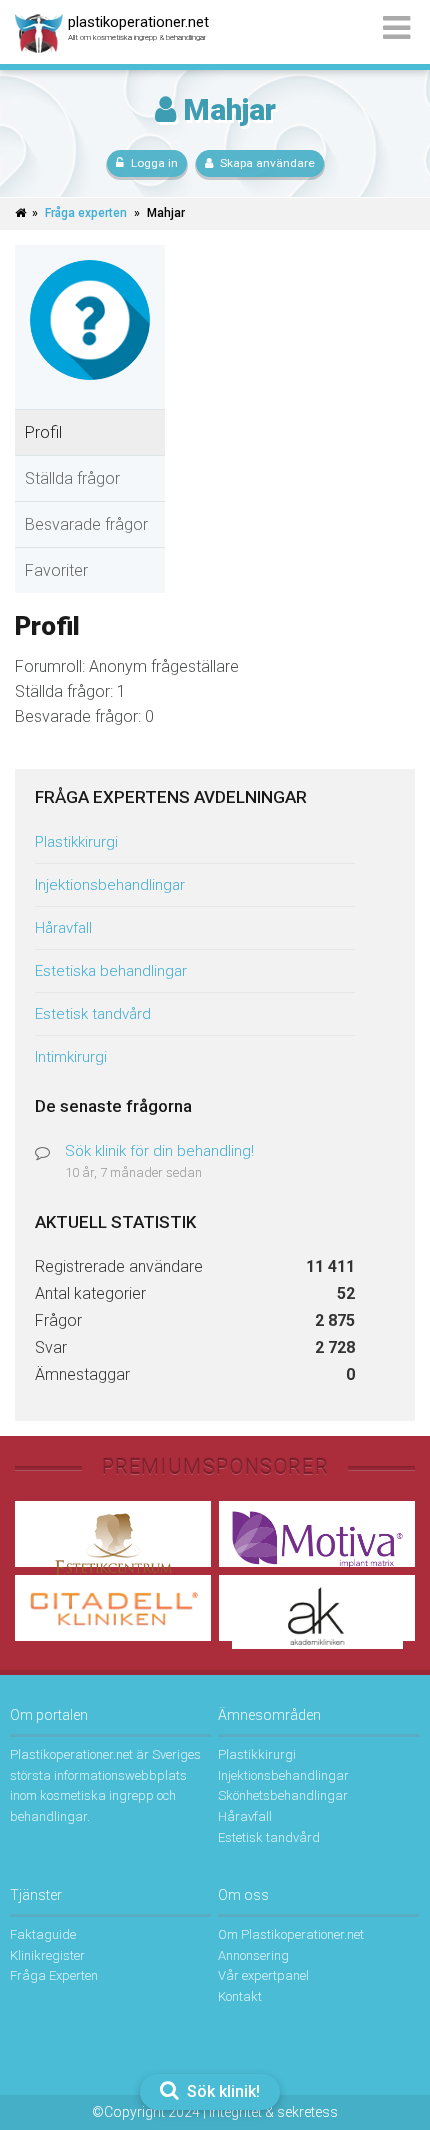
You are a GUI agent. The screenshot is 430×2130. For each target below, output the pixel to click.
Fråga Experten (54, 1975)
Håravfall (63, 928)
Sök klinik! (221, 2091)
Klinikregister (47, 1955)
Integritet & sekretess (273, 2112)
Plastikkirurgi (76, 842)
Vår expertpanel (263, 1975)
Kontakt (240, 1996)
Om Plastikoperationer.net (291, 1934)
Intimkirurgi (71, 1057)
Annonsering (253, 1955)
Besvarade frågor (86, 524)
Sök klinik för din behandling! (159, 1151)
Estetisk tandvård (93, 1014)
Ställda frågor (72, 478)
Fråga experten (86, 213)
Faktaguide (43, 1934)
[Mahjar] (90, 396)
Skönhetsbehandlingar (283, 1795)
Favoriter (56, 570)
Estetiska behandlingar (111, 971)
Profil (43, 432)
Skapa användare (267, 163)
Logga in (154, 163)
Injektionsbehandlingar (110, 885)
